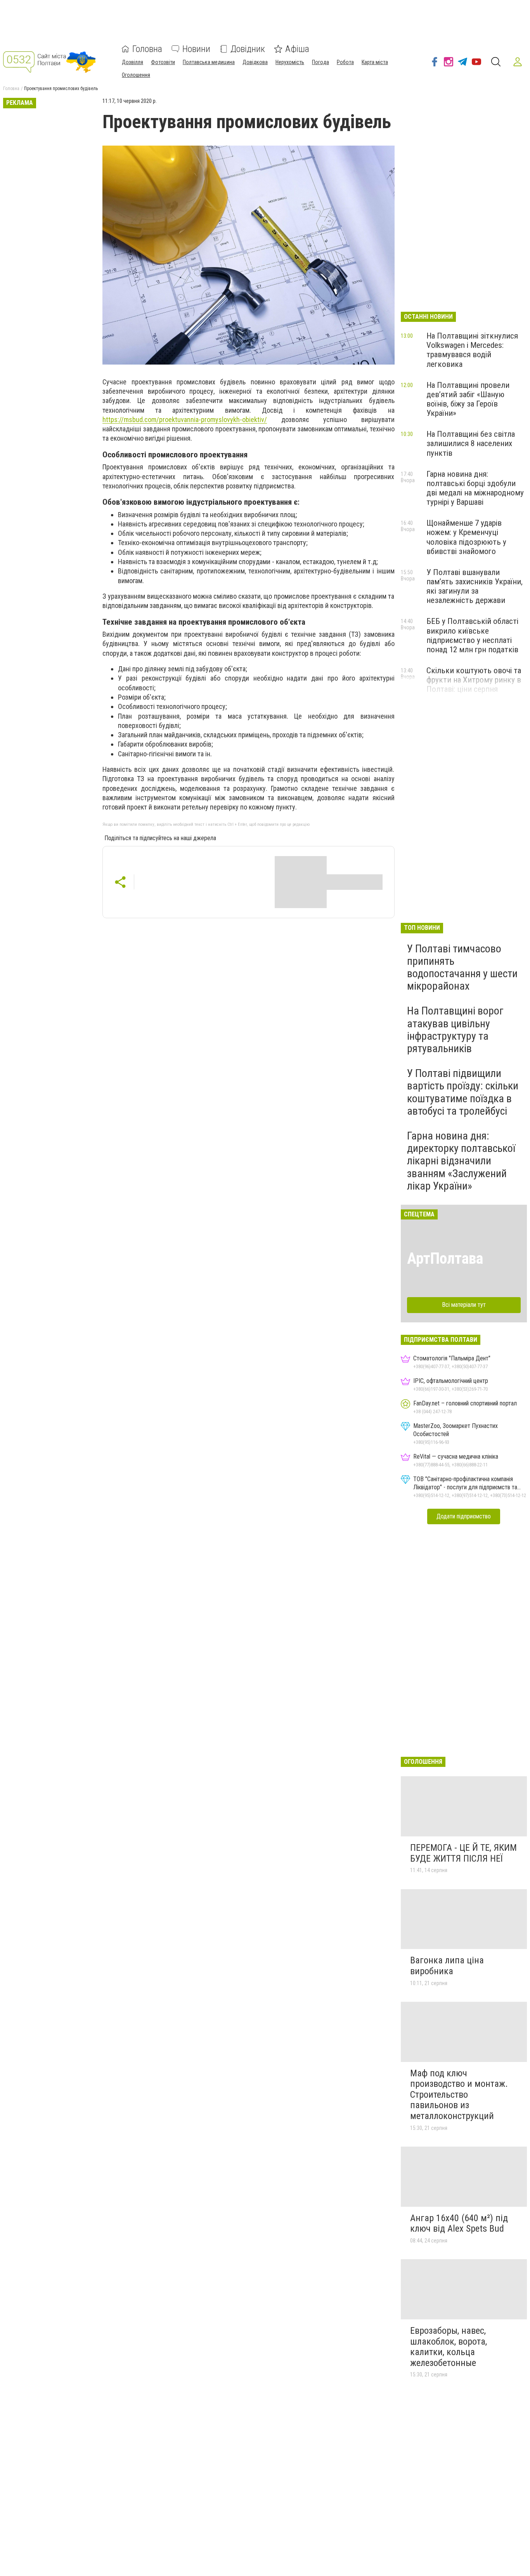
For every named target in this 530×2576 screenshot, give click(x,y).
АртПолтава (445, 1258)
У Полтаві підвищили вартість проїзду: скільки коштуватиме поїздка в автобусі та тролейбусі (463, 1092)
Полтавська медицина (209, 62)
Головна (147, 49)
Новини (196, 49)
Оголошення (136, 75)
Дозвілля (132, 62)
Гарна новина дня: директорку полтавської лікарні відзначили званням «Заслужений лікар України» (461, 1161)
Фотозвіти (163, 62)
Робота (345, 62)
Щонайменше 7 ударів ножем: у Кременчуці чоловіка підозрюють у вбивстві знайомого (466, 537)
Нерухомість (290, 62)
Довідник (248, 49)
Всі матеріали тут (464, 1305)
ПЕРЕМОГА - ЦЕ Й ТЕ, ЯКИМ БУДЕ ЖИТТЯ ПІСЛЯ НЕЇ (463, 1853)
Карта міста (375, 62)
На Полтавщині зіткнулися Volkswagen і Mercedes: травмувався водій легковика (472, 350)
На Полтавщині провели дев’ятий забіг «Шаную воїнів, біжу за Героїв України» (468, 399)
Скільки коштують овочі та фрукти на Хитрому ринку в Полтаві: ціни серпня (474, 680)
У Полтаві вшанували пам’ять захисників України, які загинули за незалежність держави (475, 586)
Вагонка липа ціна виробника (447, 1966)
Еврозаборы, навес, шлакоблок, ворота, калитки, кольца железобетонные (449, 2347)
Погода (320, 62)
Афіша (297, 49)
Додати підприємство (464, 1516)
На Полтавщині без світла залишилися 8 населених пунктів (471, 443)
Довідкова (255, 62)
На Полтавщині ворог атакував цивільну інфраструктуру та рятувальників (455, 1030)
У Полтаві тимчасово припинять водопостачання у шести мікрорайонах (462, 968)
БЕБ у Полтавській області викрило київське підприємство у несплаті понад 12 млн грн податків (472, 635)
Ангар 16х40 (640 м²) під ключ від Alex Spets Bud (459, 2223)
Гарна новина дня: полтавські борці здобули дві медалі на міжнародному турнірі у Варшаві (475, 488)
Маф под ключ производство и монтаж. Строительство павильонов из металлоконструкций (459, 2095)
